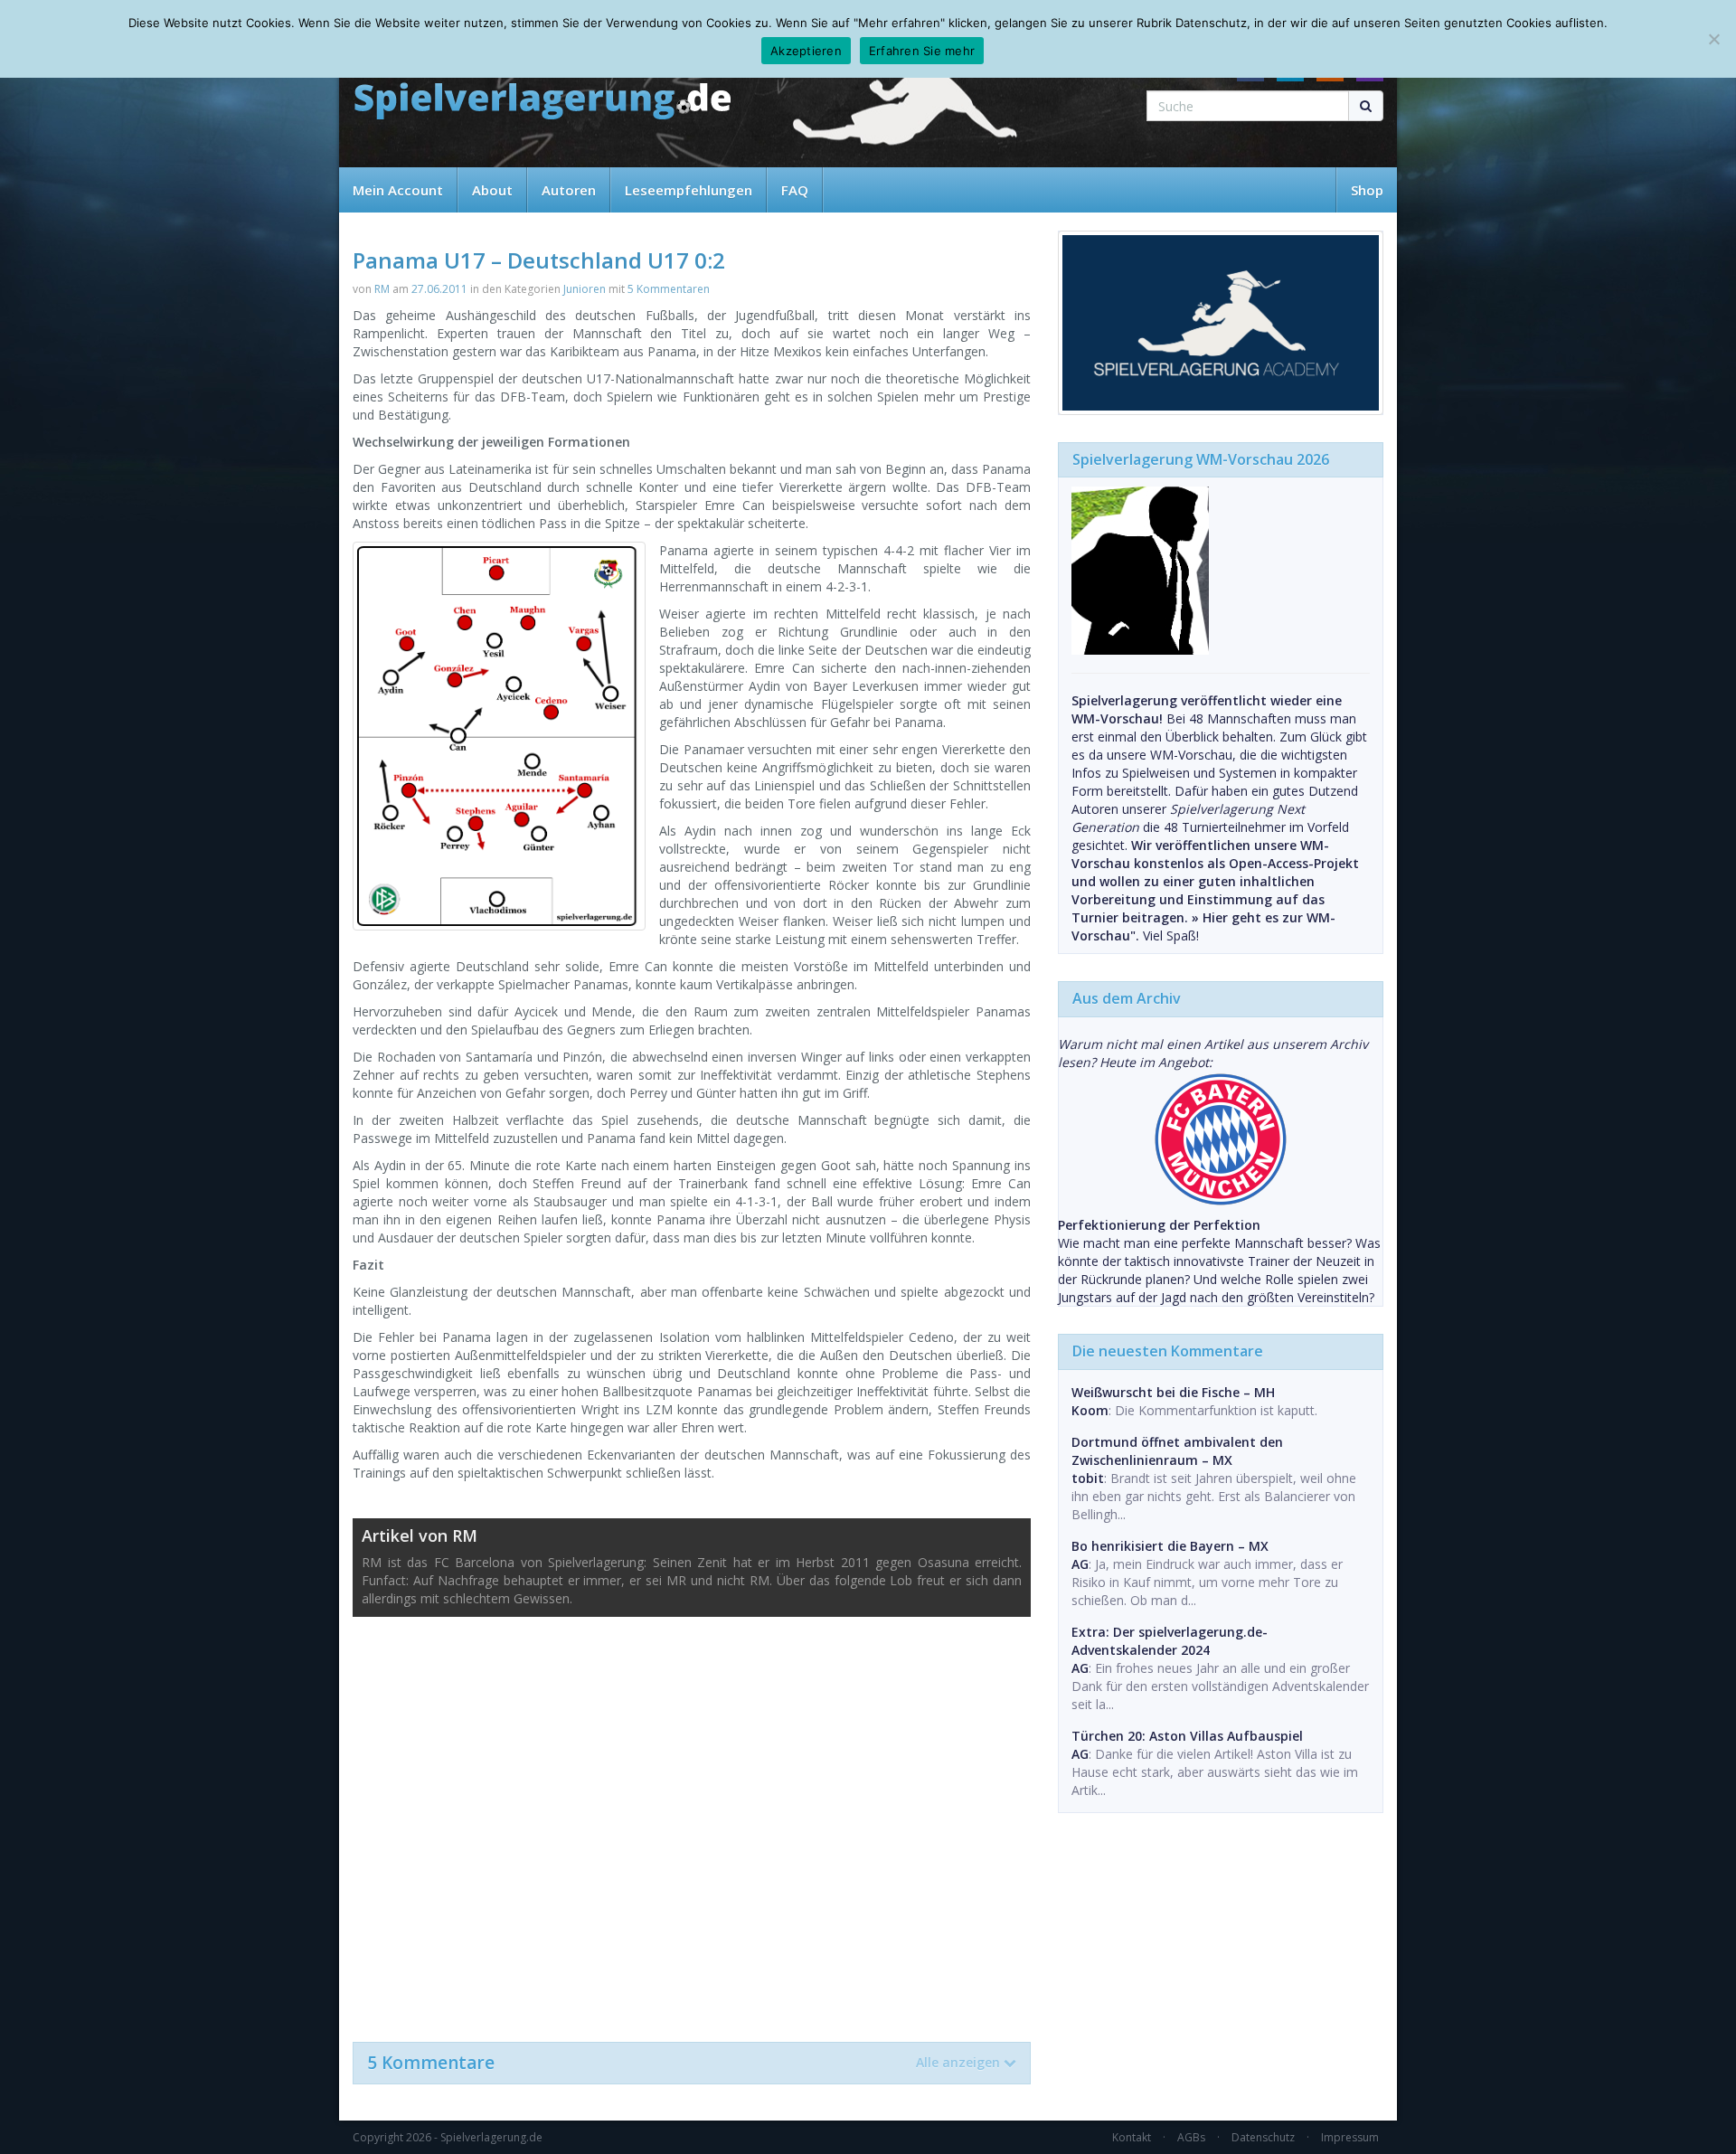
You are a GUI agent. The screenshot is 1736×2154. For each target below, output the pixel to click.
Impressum (1350, 2137)
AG (1080, 1564)
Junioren (585, 289)
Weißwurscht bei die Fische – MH (1173, 1392)
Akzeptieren (806, 51)
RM (382, 289)
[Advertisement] (692, 1820)
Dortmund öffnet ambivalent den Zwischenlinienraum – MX (1177, 1451)
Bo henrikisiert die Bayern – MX (1170, 1546)
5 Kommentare (684, 2063)
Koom (1090, 1410)
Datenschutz (1263, 2137)
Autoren (569, 190)
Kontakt (1132, 2137)
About (492, 190)
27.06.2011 (439, 289)
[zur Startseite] (542, 102)
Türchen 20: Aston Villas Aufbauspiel (1187, 1736)
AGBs (1191, 2137)
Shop (1367, 190)
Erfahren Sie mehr (922, 51)
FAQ (795, 190)
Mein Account (398, 190)
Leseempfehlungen (689, 190)
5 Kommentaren (669, 289)
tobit (1088, 1478)
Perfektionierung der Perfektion (1159, 1225)
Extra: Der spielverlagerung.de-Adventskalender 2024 (1170, 1641)
